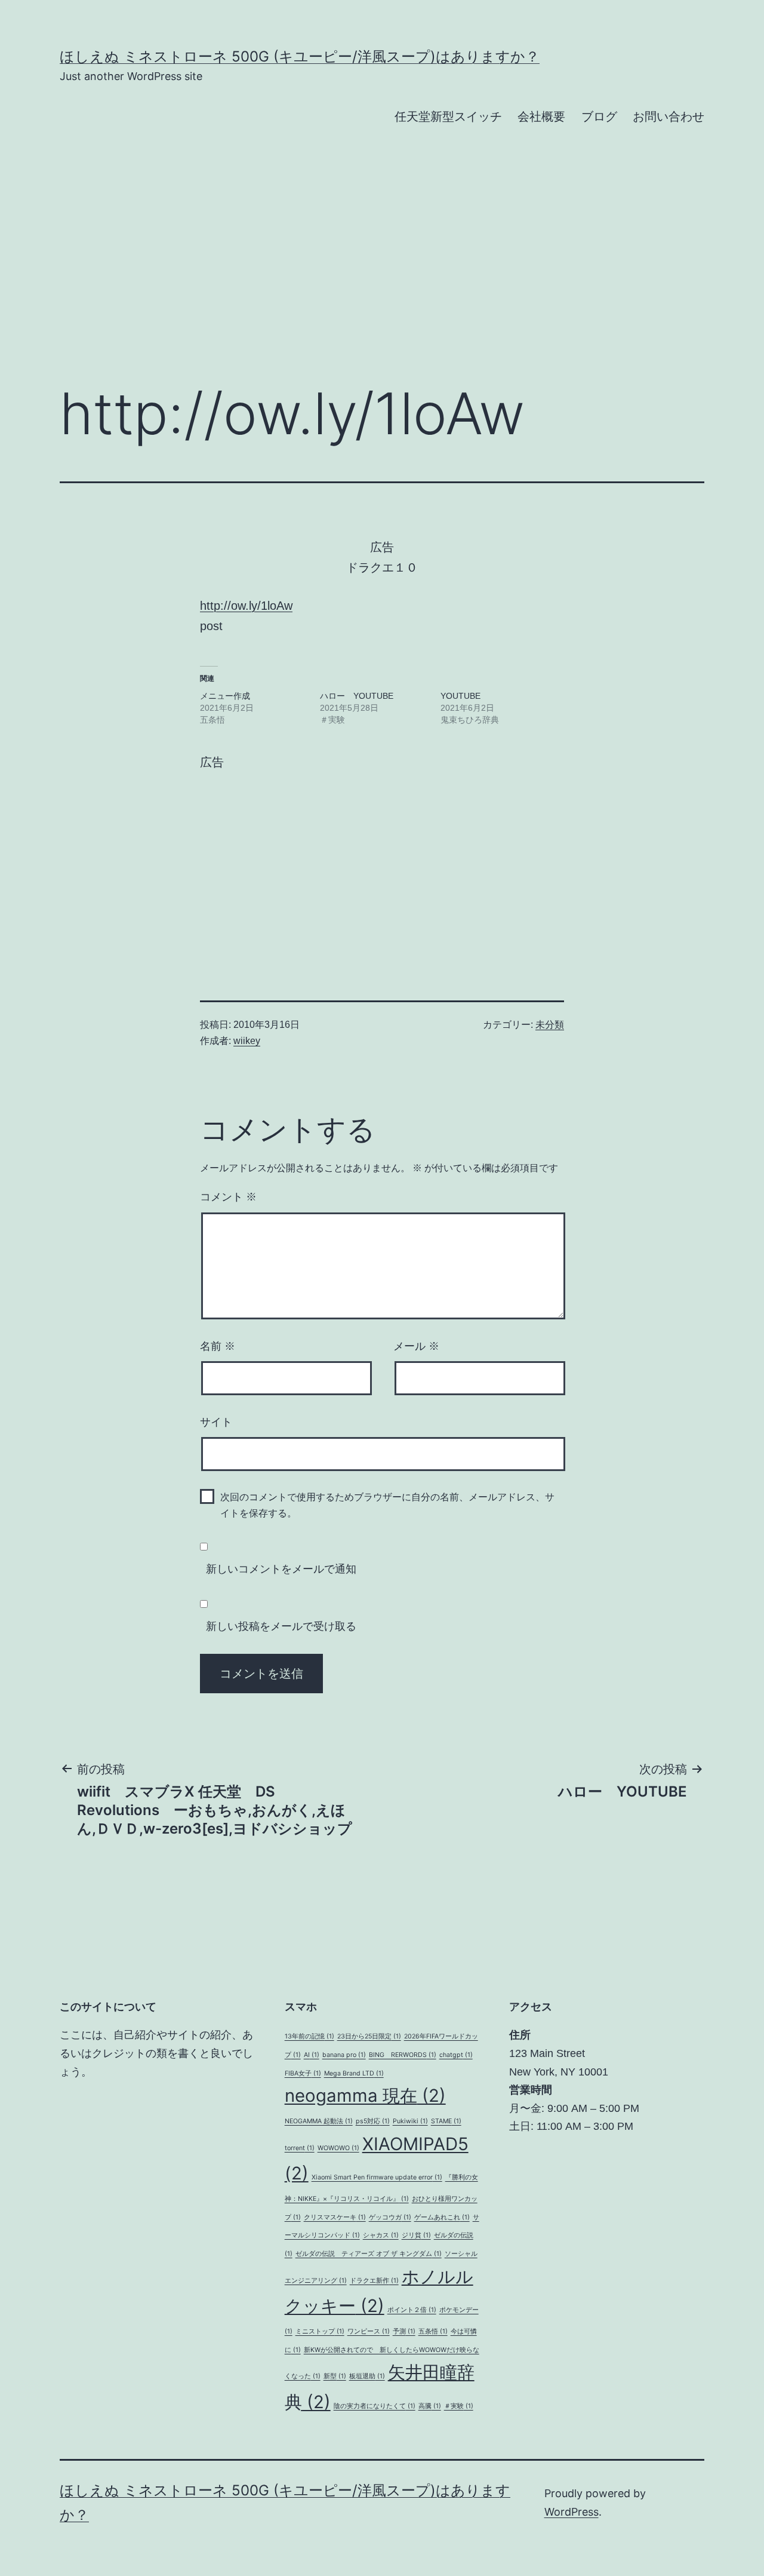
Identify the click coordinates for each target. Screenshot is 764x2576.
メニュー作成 (225, 696)
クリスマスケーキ (335, 2217)
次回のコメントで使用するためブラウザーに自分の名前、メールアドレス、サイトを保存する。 (387, 1505)
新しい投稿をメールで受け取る (281, 1626)
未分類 (550, 1025)
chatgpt (456, 2055)
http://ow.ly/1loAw (246, 606)
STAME (446, 2121)
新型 (335, 2376)
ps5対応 (373, 2121)
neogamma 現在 (365, 2096)
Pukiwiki (410, 2121)
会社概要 (541, 116)
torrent (300, 2148)
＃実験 (459, 2406)
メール (416, 1346)
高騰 (430, 2406)
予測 (404, 2331)
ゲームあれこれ (442, 2217)
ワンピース (369, 2331)
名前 (218, 1346)
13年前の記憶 (309, 2036)
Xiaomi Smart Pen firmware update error (377, 2177)
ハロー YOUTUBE (357, 696)
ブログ (599, 116)
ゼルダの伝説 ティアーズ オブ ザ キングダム (369, 2254)
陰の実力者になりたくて (375, 2406)
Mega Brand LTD (354, 2073)
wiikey (247, 1041)
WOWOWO (338, 2148)
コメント (228, 1197)
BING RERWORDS (403, 2055)
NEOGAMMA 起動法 (319, 2121)
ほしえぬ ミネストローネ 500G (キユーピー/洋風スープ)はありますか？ (300, 56)
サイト (216, 1422)
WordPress (572, 2512)
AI (312, 2055)
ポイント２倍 (412, 2310)
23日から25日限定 (369, 2036)
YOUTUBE (460, 696)
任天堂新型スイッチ (448, 116)
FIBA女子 (303, 2073)
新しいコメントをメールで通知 (281, 1569)
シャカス (381, 2235)
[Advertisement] (382, 275)
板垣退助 (367, 2376)
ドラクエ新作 (374, 2281)
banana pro (344, 2055)
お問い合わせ (668, 116)
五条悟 (433, 2331)
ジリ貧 (416, 2235)
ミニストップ (320, 2331)
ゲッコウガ (390, 2217)
